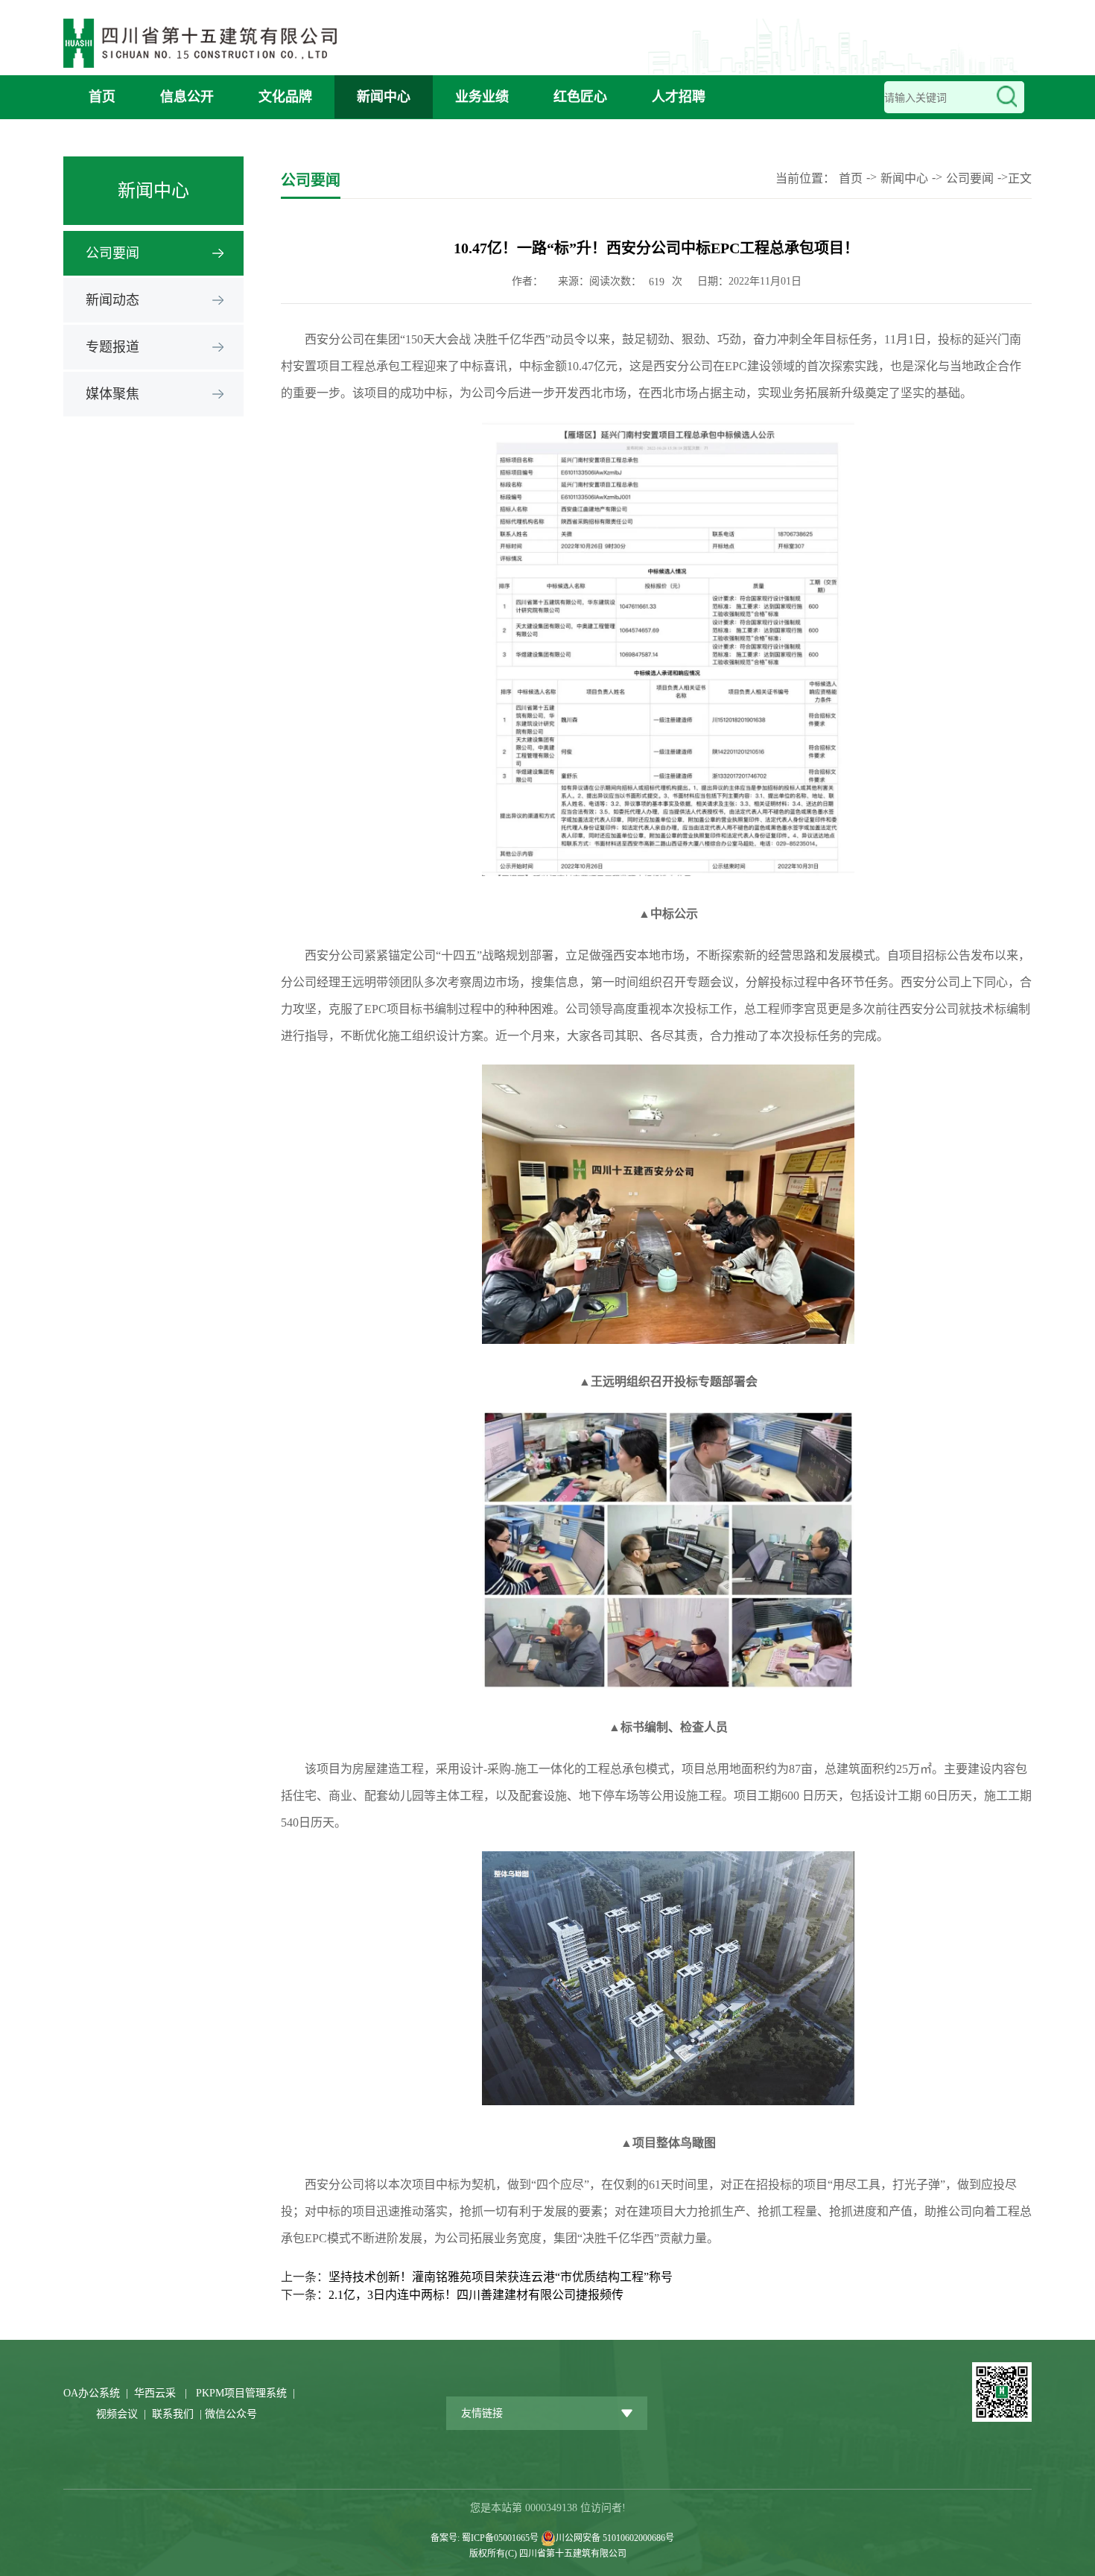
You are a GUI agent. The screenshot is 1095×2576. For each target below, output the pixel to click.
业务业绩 (482, 97)
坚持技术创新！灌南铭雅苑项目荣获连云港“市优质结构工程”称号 (501, 2277)
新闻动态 (112, 300)
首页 (102, 97)
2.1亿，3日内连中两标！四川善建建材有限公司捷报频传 (476, 2295)
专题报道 (112, 347)
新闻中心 (384, 97)
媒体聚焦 (112, 394)
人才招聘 (679, 97)
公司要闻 (112, 253)
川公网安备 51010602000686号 (615, 2538)
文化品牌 (285, 97)
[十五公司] (205, 39)
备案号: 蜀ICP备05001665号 (486, 2538)
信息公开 (187, 97)
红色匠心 (580, 97)
